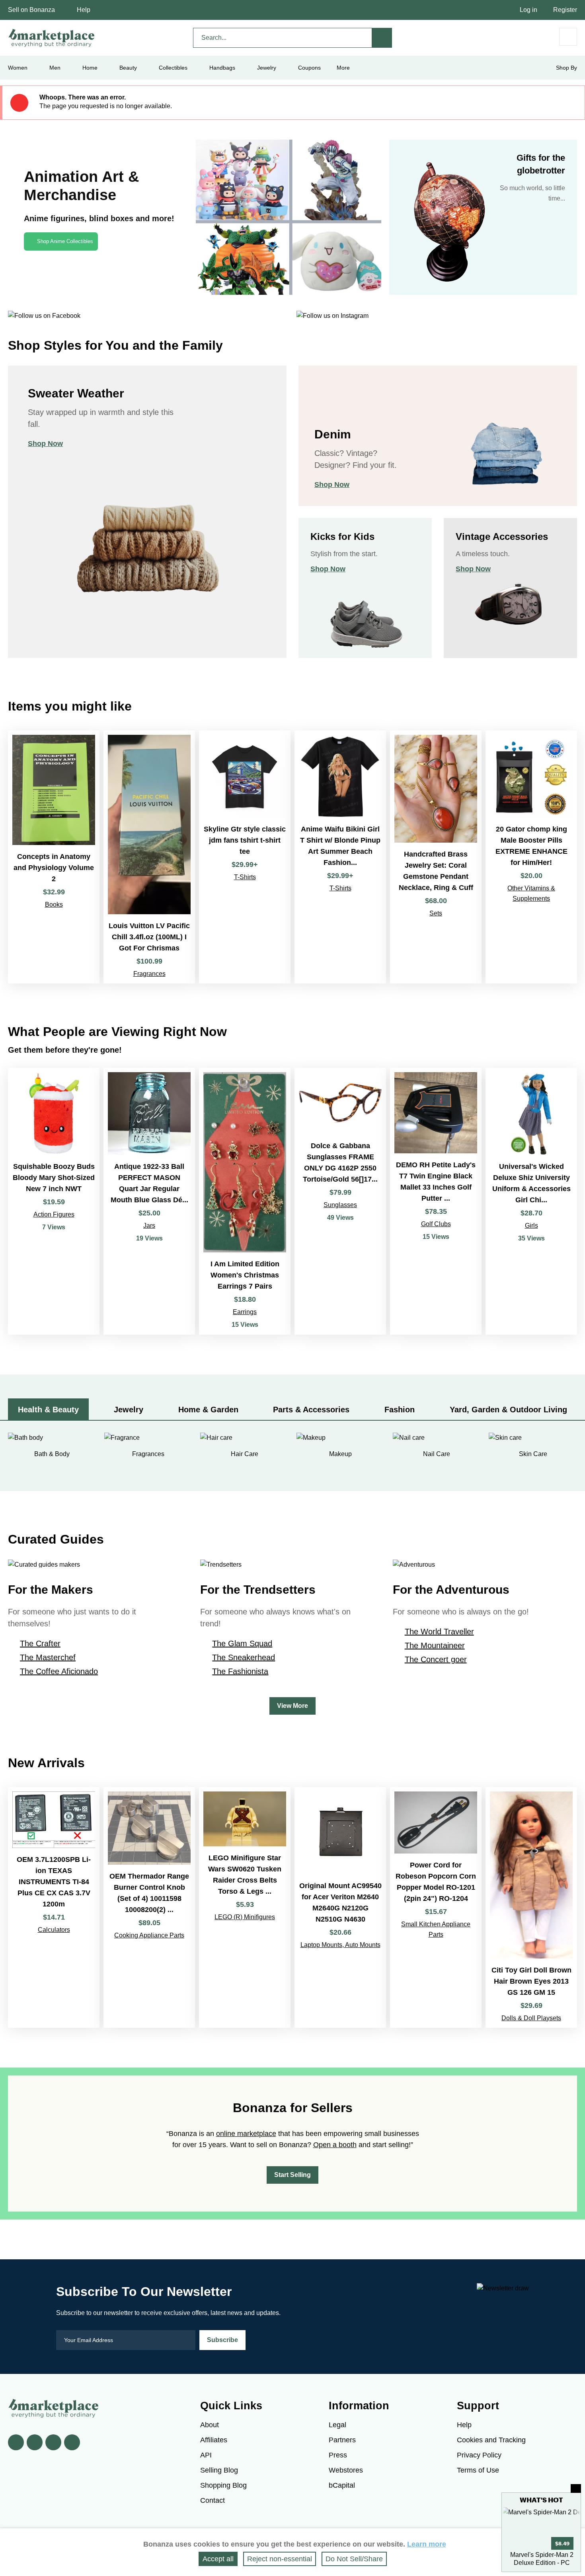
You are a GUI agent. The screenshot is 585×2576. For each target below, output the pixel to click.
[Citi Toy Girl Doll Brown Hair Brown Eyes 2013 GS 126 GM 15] (531, 1907)
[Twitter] (35, 2442)
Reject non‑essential (280, 2559)
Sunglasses (340, 1205)
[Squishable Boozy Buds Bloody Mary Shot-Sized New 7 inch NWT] (54, 1201)
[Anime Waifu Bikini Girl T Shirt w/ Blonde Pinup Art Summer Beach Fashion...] (340, 857)
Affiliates (214, 2440)
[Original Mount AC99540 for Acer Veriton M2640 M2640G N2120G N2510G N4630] (340, 1907)
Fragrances (149, 974)
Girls (531, 1226)
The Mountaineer (435, 1645)
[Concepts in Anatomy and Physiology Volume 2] (54, 857)
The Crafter (40, 1643)
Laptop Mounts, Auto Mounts (340, 1945)
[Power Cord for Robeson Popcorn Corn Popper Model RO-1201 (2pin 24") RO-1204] (436, 1907)
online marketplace (246, 2134)
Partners (342, 2440)
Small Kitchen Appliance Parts (436, 1929)
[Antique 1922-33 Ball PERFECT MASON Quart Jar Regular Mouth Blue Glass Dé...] (149, 1201)
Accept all (218, 2559)
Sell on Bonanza (31, 10)
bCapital (342, 2485)
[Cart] (568, 37)
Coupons (309, 68)
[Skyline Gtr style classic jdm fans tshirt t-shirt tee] (245, 857)
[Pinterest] (53, 2442)
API (206, 2455)
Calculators (54, 1930)
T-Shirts (245, 877)
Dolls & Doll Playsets (531, 2018)
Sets (436, 913)
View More (292, 1706)
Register (565, 10)
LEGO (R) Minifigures (245, 1917)
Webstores (346, 2470)
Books (54, 904)
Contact (213, 2500)
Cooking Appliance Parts (149, 1935)
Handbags (222, 68)
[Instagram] (72, 2442)
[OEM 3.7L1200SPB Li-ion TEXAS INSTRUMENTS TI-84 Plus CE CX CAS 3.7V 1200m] (54, 1907)
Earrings (245, 1312)
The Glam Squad (242, 1643)
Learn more (427, 2544)
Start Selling (292, 2175)
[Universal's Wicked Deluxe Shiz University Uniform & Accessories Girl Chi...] (531, 1201)
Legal (337, 2425)
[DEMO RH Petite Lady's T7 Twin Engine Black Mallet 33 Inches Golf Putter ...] (436, 1201)
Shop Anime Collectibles (65, 241)
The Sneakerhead (244, 1657)
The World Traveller (439, 1632)
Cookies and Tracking (491, 2440)
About (210, 2425)
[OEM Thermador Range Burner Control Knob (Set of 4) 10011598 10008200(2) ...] (149, 1907)
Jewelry (267, 68)
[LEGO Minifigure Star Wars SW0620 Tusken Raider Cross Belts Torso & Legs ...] (245, 1907)
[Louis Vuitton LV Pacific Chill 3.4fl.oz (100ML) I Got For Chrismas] (149, 857)
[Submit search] (382, 38)
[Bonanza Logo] (52, 38)
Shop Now (45, 444)
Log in (528, 10)
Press (338, 2455)
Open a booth (335, 2145)
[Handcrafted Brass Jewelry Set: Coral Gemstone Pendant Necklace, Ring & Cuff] (436, 857)
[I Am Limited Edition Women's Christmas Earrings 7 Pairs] (245, 1201)
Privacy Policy (479, 2455)
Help (84, 10)
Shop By (566, 68)
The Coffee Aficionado (59, 1671)
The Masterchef (48, 1657)
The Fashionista (240, 1671)
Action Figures (54, 1214)
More (343, 68)
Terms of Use (478, 2470)
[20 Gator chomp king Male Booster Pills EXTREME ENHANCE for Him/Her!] (531, 857)
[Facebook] (16, 2442)
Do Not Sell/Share (354, 2559)
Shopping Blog (223, 2485)
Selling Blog (219, 2470)
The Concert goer (436, 1659)
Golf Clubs (436, 1224)
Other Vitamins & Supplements (531, 893)
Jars (149, 1226)
